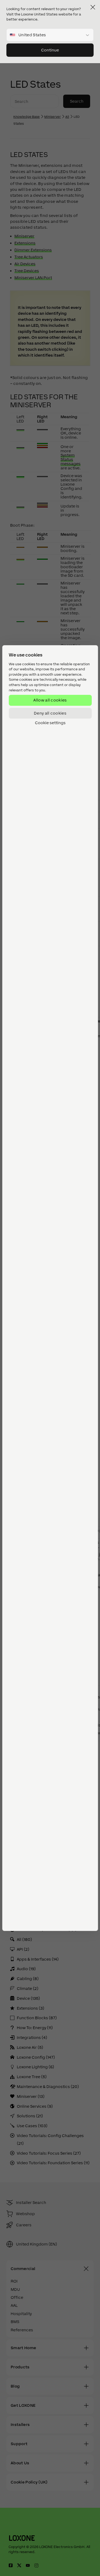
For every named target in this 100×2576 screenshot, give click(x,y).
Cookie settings (50, 723)
